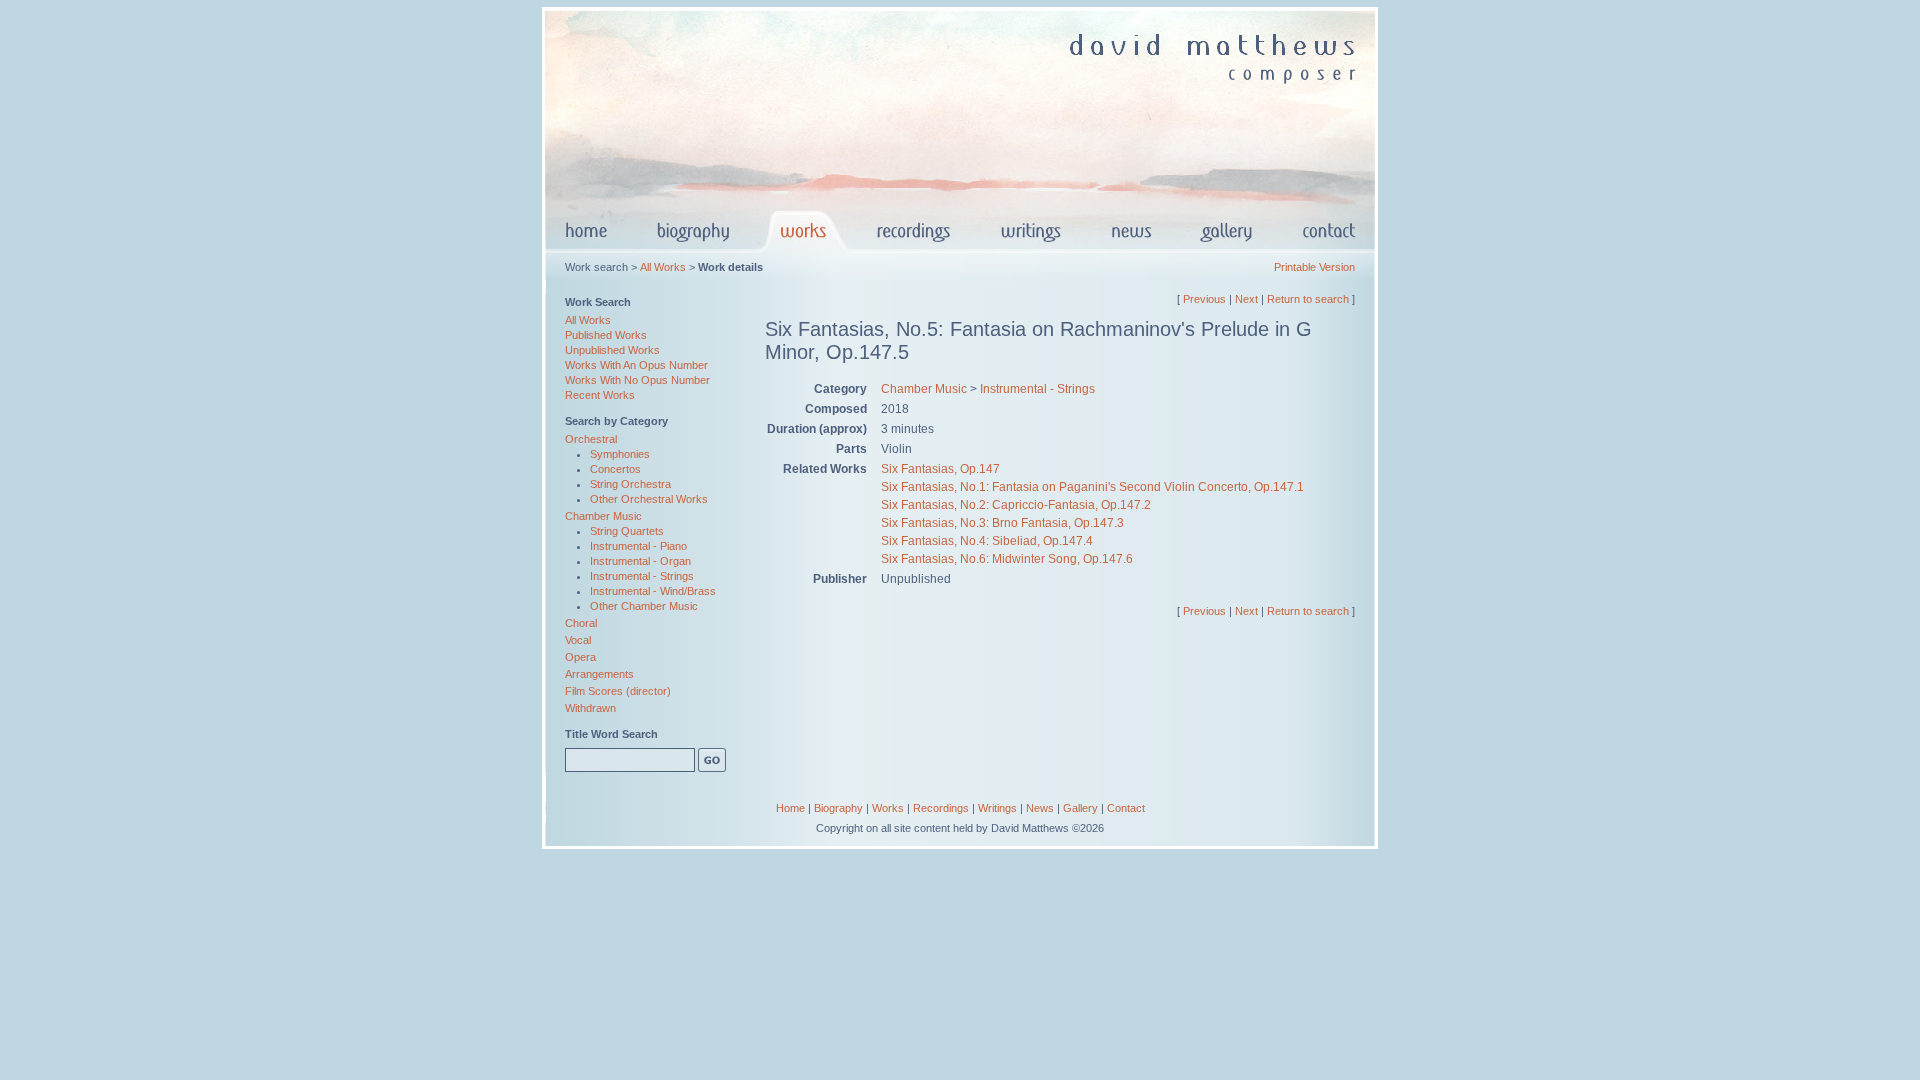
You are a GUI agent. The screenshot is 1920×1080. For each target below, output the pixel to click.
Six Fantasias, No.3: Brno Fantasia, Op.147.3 (1002, 523)
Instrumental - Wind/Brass (653, 591)
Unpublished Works (612, 350)
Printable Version (1314, 267)
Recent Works (600, 395)
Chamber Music (603, 516)
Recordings (941, 808)
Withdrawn (590, 708)
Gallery (1080, 808)
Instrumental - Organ (640, 561)
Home (790, 808)
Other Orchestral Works (649, 499)
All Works (663, 267)
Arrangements (599, 674)
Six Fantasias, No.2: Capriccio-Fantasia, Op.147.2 (1016, 505)
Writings (997, 808)
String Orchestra (630, 484)
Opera (580, 657)
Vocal (578, 640)
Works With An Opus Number (636, 365)
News (1040, 808)
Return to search (1308, 299)
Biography (838, 808)
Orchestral (591, 439)
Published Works (606, 335)
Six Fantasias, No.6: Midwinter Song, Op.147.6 (1007, 559)
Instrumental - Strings (642, 576)
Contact (1126, 808)
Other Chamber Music (644, 606)
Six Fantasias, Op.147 (940, 469)
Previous (1204, 299)
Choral (581, 623)
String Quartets (627, 531)
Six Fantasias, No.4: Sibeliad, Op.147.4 (987, 541)
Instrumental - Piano (638, 546)
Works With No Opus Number (637, 380)
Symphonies (620, 454)
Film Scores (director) (618, 691)
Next (1246, 299)
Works (888, 808)
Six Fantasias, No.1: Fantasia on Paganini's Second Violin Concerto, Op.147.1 (1092, 487)
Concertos (615, 469)
